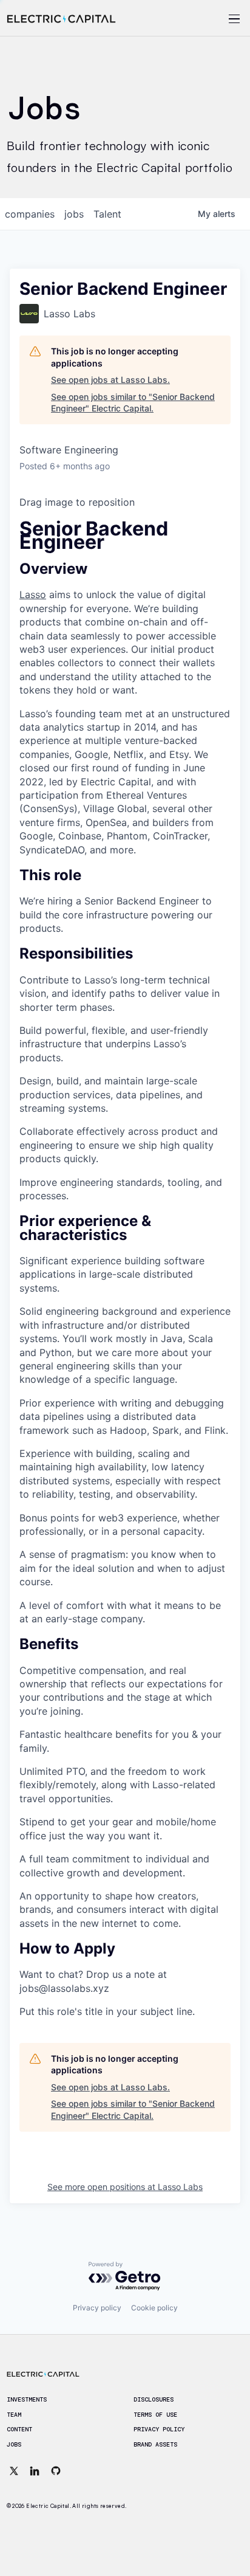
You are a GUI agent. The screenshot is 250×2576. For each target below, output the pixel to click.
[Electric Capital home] (61, 19)
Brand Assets (155, 2445)
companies (30, 214)
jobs (74, 214)
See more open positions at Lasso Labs (125, 2187)
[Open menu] (218, 19)
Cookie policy (154, 2308)
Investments (27, 2400)
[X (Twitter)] (14, 2471)
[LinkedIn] (35, 2471)
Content (19, 2430)
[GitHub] (56, 2471)
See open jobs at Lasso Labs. (110, 380)
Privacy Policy (159, 2430)
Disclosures (154, 2400)
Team (14, 2415)
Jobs (14, 2445)
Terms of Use (155, 2415)
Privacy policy (97, 2308)
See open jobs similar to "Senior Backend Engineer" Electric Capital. (133, 403)
